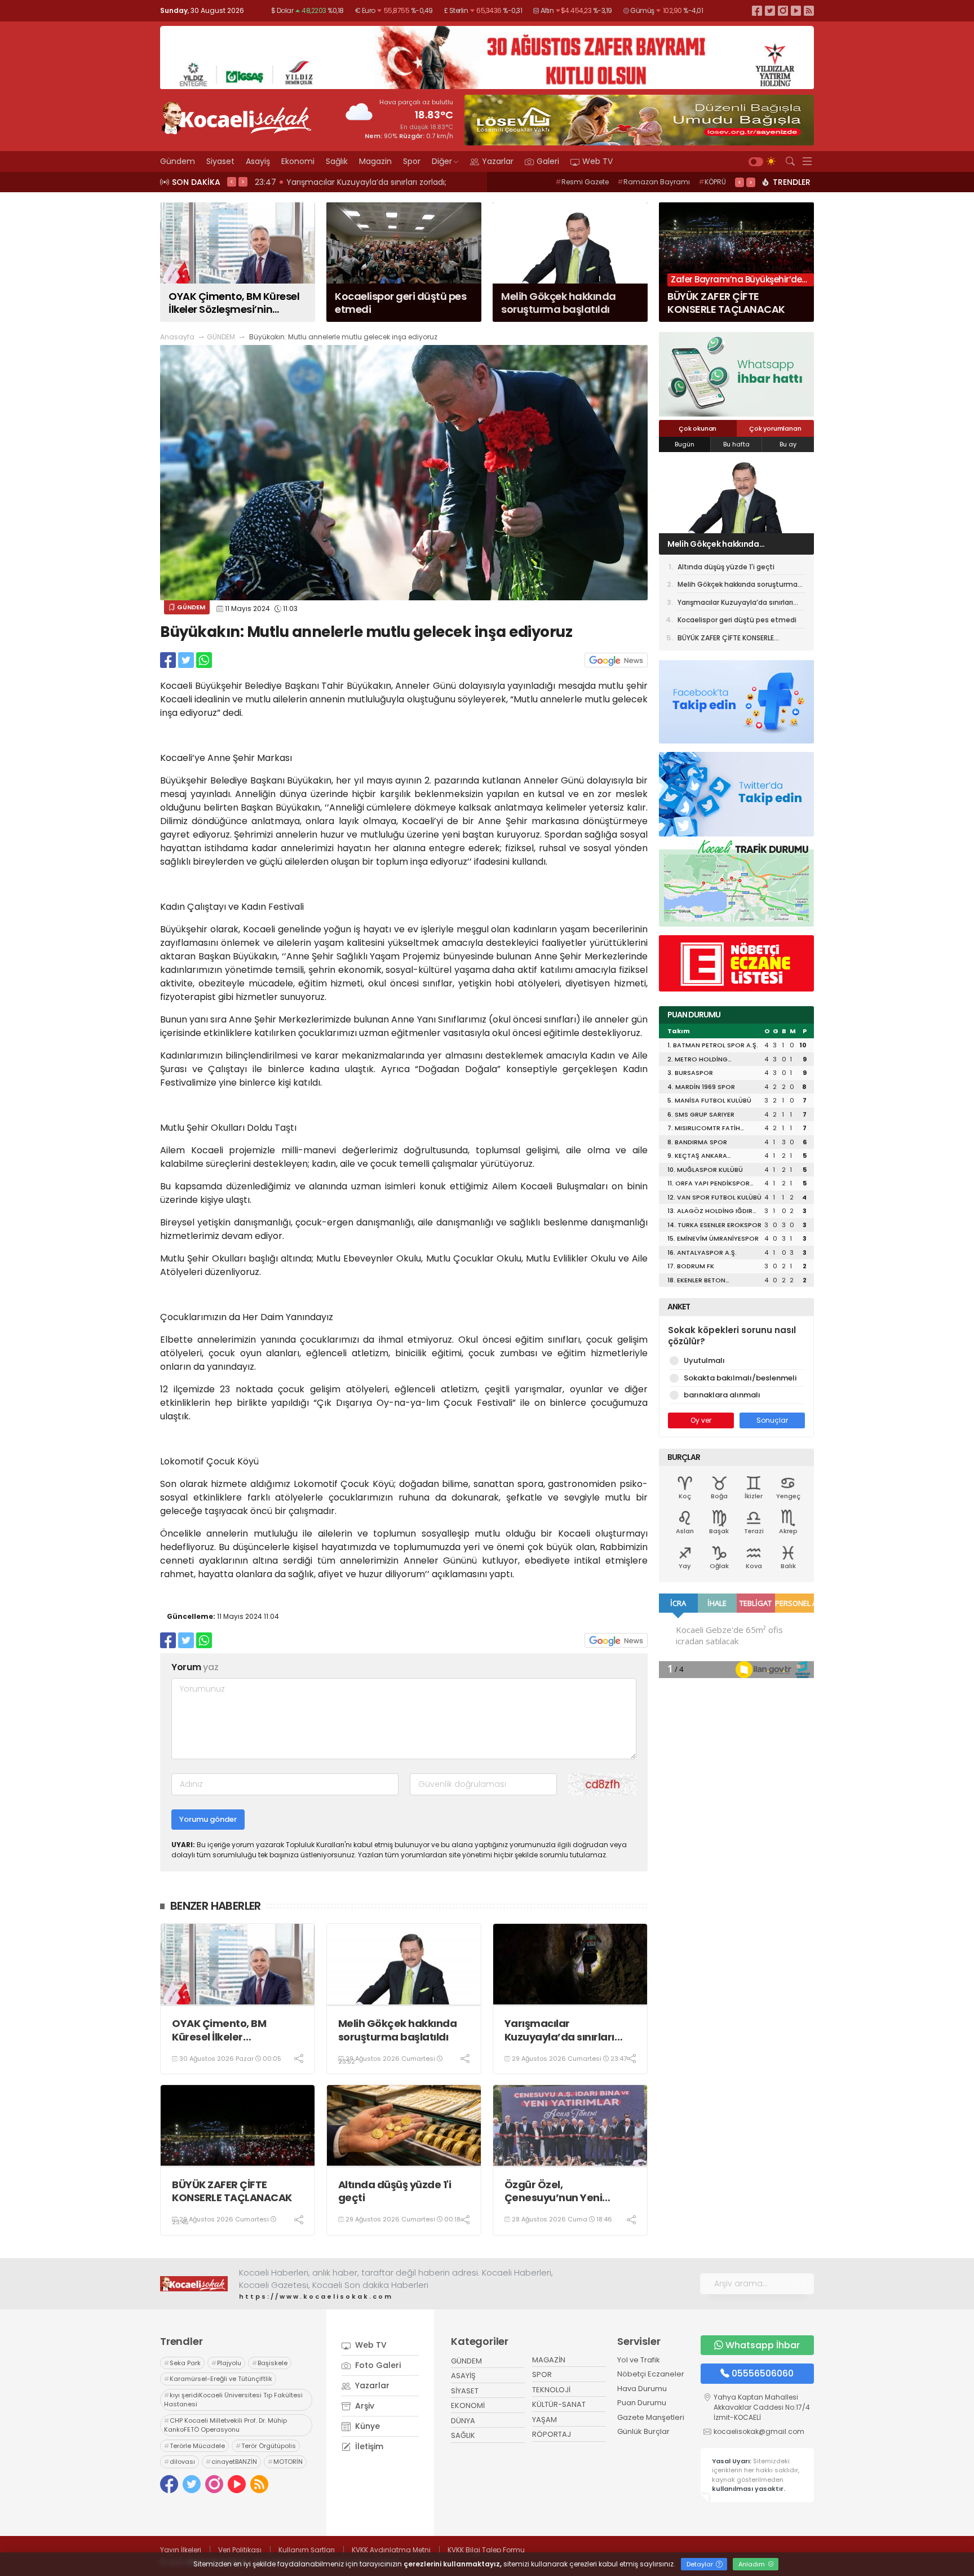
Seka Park (182, 2363)
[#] (194, 2283)
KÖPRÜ (712, 182)
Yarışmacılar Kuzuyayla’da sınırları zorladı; (559, 2030)
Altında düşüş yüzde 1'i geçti (395, 2191)
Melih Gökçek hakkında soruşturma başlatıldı (398, 2030)
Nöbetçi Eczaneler (651, 2374)
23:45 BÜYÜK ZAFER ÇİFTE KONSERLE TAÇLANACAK (352, 182)
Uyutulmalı (704, 1360)
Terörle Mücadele (194, 2446)
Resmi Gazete (582, 182)
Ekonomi (298, 161)
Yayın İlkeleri (181, 2550)
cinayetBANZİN (231, 2462)
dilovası (180, 2462)
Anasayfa (177, 337)
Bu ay (788, 444)
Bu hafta (736, 444)
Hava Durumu (642, 2389)
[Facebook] (757, 10)
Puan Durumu (642, 2403)
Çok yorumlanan (775, 428)
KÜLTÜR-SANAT (559, 2404)
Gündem (178, 161)
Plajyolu (226, 2363)
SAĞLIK (463, 2435)
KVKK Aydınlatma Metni (391, 2550)
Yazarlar (498, 161)
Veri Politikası (240, 2550)
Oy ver (701, 1420)
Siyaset (220, 161)
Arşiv (364, 2406)
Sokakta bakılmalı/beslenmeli (740, 1378)
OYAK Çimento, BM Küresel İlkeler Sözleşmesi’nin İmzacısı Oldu (232, 2030)
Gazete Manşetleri (651, 2417)
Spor (412, 161)
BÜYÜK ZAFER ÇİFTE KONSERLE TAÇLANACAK (232, 2191)
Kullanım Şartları (307, 2550)
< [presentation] (232, 182)
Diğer (442, 161)
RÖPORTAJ (552, 2434)
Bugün (685, 444)
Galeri (548, 161)
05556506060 (763, 2373)
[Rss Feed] (809, 10)
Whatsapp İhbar (763, 2345)
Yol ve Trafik (639, 2360)
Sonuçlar (772, 1420)
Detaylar (701, 2564)
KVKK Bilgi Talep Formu (486, 2550)
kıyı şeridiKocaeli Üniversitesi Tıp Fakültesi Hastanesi (233, 2400)
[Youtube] (796, 10)
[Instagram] (783, 10)
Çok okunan (698, 428)
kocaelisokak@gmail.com (759, 2431)
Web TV (597, 161)
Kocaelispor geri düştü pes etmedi (737, 620)
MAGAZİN (549, 2360)
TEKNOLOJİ (551, 2390)
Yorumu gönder (208, 1819)
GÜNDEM (221, 337)
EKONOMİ (468, 2405)
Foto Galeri (377, 2365)
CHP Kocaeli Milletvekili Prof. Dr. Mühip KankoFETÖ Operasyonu (225, 2425)
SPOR (542, 2374)
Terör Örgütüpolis (266, 2446)
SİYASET (465, 2391)
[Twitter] (770, 10)
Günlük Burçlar (643, 2431)
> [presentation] (243, 182)
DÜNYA (463, 2421)
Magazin (375, 161)
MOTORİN (285, 2462)
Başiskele (270, 2363)
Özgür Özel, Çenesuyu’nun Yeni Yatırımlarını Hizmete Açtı (569, 2191)
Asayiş (258, 161)
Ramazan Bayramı (654, 182)
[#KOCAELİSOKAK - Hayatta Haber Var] (236, 117)
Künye (366, 2426)
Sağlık (337, 161)
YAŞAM (544, 2420)
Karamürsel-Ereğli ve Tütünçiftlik (218, 2379)
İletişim (368, 2446)
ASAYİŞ (463, 2376)
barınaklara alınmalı (722, 1395)
